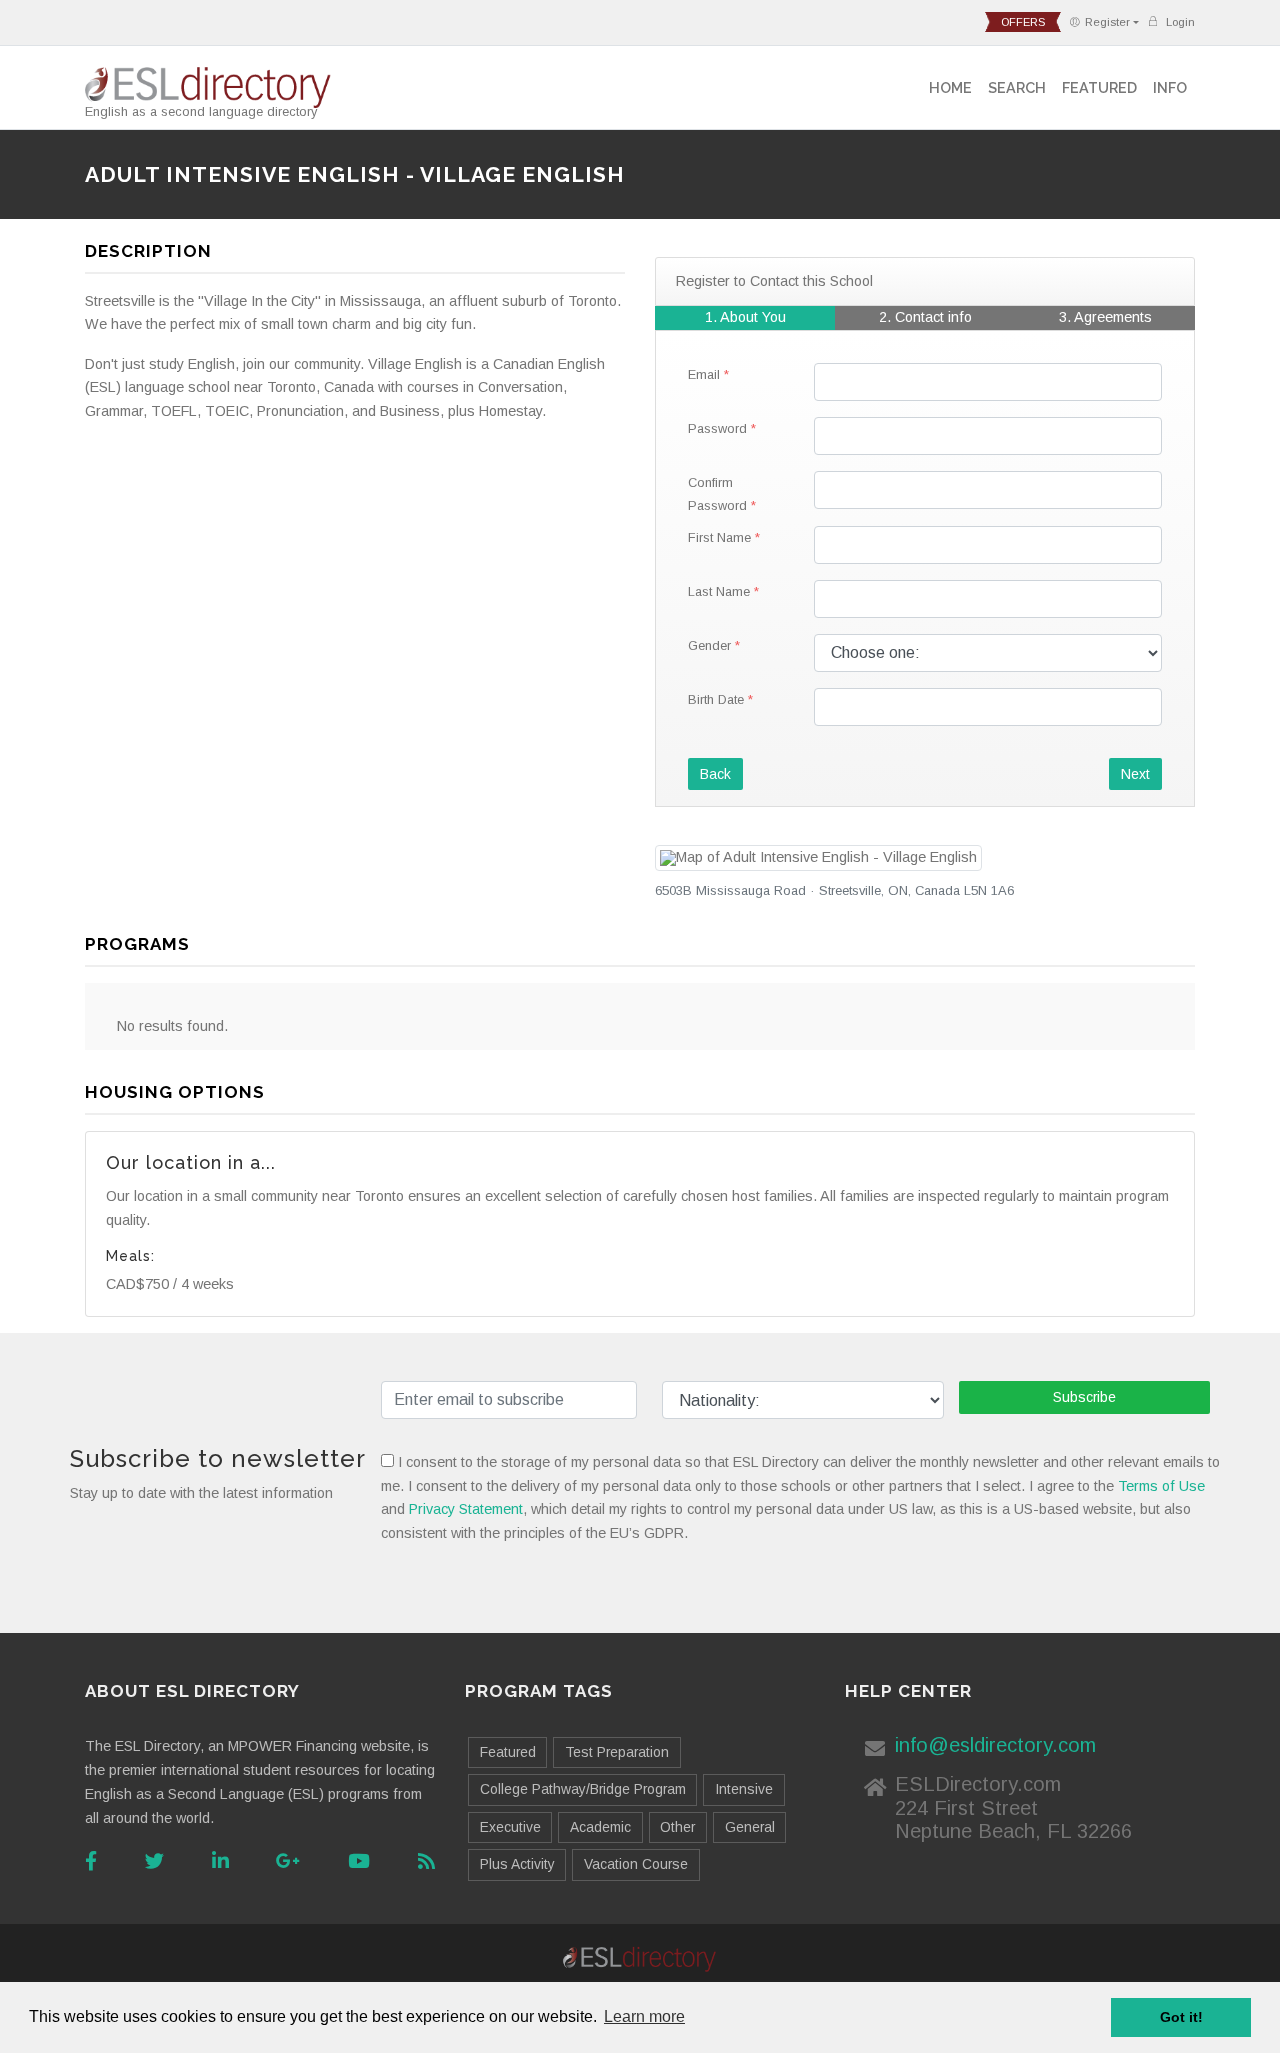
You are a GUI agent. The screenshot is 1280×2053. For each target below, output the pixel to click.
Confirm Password (717, 494)
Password (717, 428)
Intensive (744, 1789)
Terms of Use (1161, 1486)
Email (704, 374)
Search (1017, 87)
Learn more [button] (644, 2016)
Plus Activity (517, 1864)
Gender (709, 645)
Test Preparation (617, 1752)
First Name (719, 537)
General (750, 1827)
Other (677, 1827)
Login (1179, 22)
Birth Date (716, 699)
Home (950, 87)
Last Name (719, 591)
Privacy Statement (466, 1509)
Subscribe (1084, 1397)
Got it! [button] (1181, 2017)
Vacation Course (636, 1864)
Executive (510, 1827)
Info (1170, 87)
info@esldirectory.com (995, 1745)
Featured (1099, 87)
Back (715, 774)
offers (1023, 22)
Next (1135, 774)
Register (1107, 22)
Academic (600, 1827)
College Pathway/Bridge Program (583, 1789)
